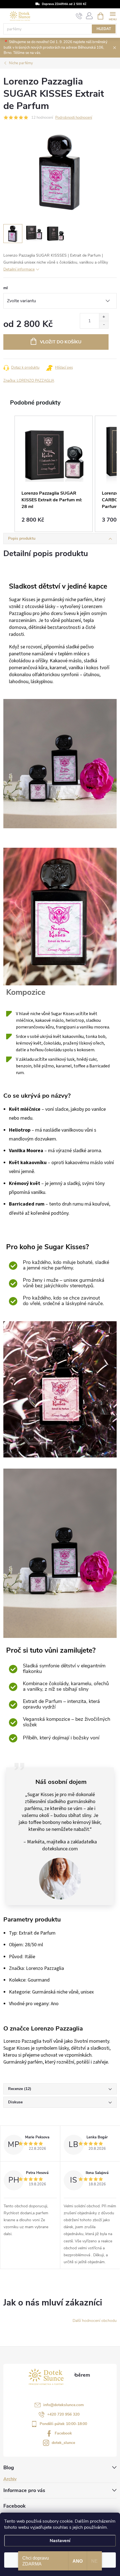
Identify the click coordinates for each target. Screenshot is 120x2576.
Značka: (29, 381)
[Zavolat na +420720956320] (79, 16)
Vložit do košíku (61, 342)
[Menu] (113, 16)
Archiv (10, 2479)
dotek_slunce (63, 2443)
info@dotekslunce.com (63, 2405)
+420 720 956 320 (63, 2414)
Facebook (63, 2433)
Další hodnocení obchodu (95, 2321)
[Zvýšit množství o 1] (104, 317)
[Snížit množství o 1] (104, 325)
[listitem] (54, 474)
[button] (9, 474)
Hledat (104, 29)
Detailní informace (19, 269)
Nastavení (60, 2541)
